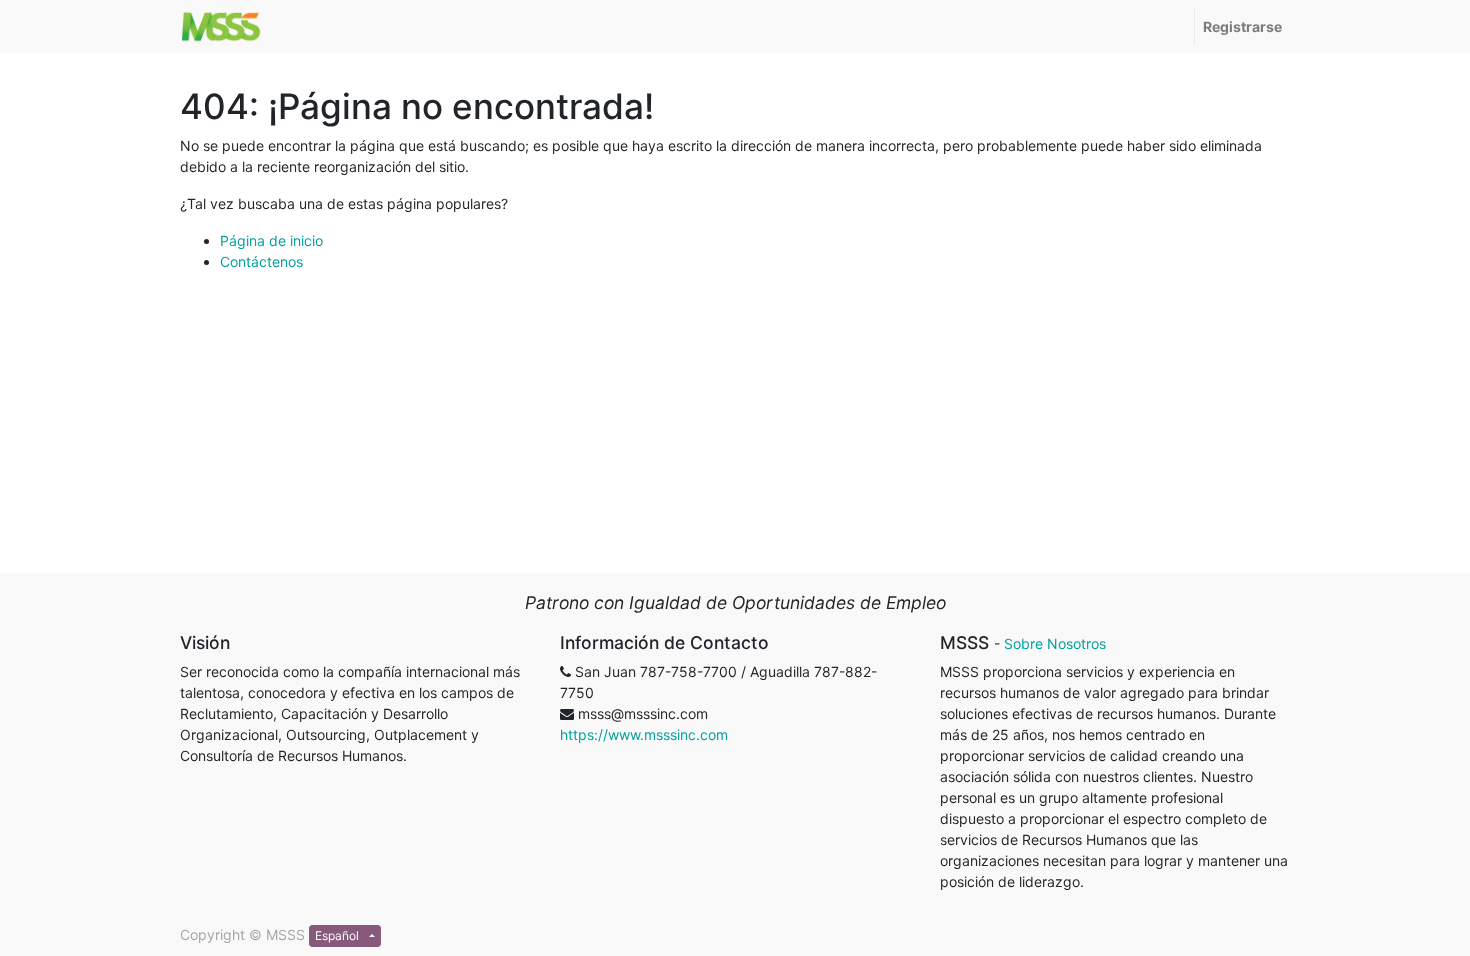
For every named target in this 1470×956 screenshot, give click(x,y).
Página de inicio (271, 240)
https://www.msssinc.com (644, 734)
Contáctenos (261, 261)
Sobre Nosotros (1055, 643)
